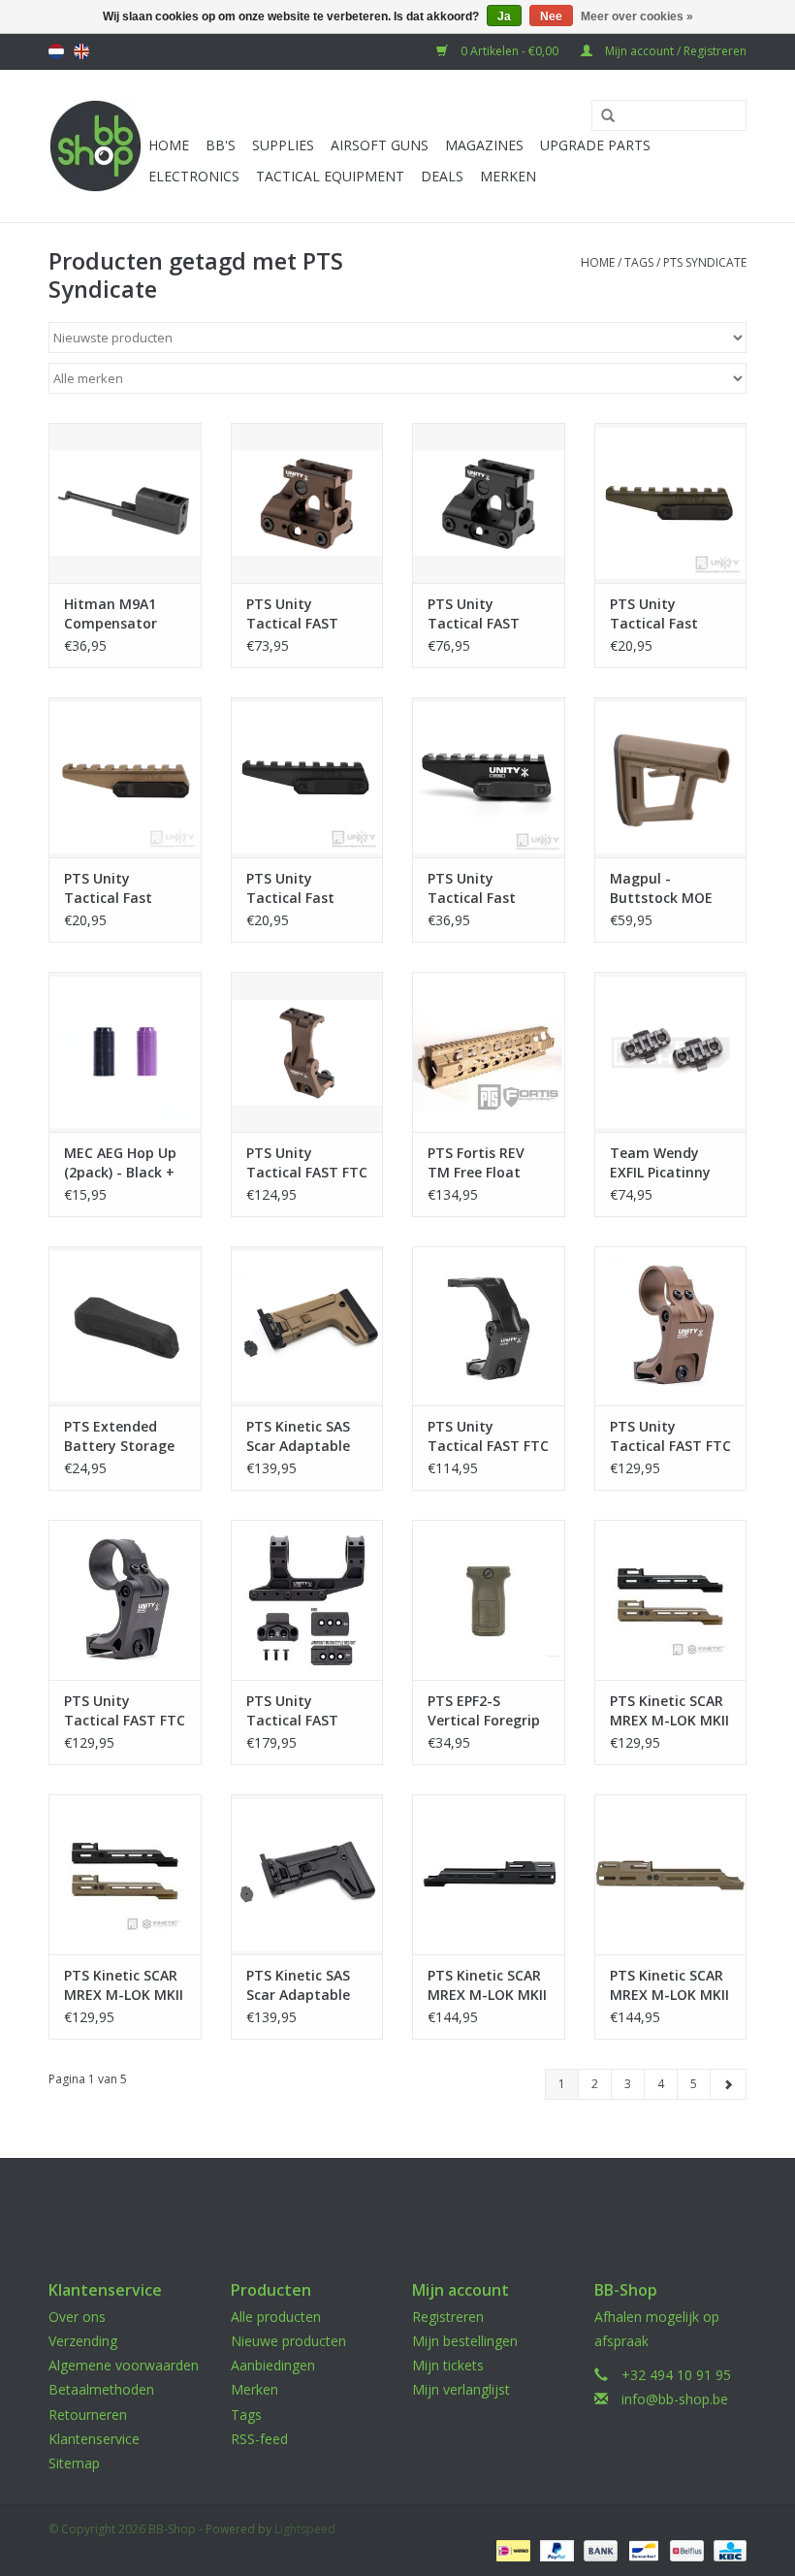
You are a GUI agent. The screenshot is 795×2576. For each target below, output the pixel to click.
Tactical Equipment (330, 176)
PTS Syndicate (705, 262)
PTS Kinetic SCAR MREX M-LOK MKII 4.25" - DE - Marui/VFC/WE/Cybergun (671, 1985)
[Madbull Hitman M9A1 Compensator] (125, 503)
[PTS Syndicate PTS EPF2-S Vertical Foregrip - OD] (489, 1600)
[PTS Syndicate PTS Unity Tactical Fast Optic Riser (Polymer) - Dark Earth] (125, 777)
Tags (639, 262)
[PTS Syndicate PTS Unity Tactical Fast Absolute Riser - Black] (489, 777)
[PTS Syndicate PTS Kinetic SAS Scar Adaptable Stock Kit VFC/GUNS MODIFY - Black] (307, 1874)
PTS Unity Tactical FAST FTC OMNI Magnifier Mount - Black (488, 1436)
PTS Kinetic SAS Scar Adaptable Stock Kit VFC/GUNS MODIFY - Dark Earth (298, 1436)
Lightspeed (305, 2529)
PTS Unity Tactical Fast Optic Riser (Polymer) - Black (303, 888)
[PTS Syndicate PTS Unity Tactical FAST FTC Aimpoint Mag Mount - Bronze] (671, 1326)
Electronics (194, 176)
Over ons (77, 2317)
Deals (442, 176)
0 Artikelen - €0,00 (509, 51)
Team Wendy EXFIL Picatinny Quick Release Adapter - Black (662, 1163)
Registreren (448, 2317)
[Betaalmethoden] (511, 2549)
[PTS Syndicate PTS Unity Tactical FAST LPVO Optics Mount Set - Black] (307, 1600)
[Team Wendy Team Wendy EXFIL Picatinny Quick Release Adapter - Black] (671, 1052)
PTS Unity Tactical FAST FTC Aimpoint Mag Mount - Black (125, 1711)
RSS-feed (259, 2439)
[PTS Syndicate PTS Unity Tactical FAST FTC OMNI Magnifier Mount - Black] (489, 1326)
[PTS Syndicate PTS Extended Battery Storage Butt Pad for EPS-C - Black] (125, 1326)
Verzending (83, 2341)
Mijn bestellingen (465, 2341)
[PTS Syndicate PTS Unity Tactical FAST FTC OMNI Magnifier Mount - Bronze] (307, 1052)
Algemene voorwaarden (124, 2365)
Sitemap (74, 2463)
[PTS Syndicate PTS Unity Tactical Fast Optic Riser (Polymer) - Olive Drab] (671, 503)
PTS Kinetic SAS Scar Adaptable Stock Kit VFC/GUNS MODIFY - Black (298, 1985)
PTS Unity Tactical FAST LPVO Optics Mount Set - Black (307, 1711)
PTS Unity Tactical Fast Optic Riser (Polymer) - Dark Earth (119, 888)
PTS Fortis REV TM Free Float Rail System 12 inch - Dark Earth (485, 1163)
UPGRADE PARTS (595, 145)
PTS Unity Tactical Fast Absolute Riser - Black (481, 888)
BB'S (221, 145)
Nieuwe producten (288, 2341)
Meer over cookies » (637, 16)
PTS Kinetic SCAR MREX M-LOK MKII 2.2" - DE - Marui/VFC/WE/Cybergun (671, 1711)
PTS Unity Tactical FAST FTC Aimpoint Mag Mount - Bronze (670, 1436)
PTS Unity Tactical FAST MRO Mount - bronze (292, 614)
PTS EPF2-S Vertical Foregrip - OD (484, 1711)
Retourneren (88, 2415)
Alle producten (276, 2317)
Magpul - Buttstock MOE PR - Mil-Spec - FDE (661, 888)
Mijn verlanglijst (461, 2389)
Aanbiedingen (273, 2365)
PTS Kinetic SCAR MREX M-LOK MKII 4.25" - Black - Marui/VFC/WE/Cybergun (489, 1985)
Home (169, 145)
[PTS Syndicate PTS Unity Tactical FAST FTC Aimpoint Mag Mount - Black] (125, 1600)
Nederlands (56, 51)
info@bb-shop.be (675, 2399)
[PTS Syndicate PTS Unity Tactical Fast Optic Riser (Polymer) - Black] (307, 777)
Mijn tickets (448, 2365)
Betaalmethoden (101, 2389)
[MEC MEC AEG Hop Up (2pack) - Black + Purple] (125, 1052)
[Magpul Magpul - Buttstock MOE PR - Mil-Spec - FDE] (671, 777)
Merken (508, 176)
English (81, 51)
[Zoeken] (601, 116)
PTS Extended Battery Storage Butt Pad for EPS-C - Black (123, 1436)
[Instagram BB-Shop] (415, 2203)
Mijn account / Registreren (674, 51)
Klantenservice (94, 2439)
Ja (504, 16)
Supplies (283, 145)
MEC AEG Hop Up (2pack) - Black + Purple (120, 1163)
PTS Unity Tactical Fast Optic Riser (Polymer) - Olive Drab (665, 614)
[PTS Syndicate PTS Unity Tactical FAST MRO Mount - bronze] (307, 503)
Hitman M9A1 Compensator (111, 613)
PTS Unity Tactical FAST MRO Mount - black (474, 614)
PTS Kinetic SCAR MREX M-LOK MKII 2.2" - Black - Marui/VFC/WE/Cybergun (125, 1985)
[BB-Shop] (95, 146)
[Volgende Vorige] (728, 2084)
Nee (551, 16)
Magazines (484, 145)
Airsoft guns (380, 145)
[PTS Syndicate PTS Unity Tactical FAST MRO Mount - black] (489, 503)
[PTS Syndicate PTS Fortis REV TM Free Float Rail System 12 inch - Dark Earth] (489, 1052)
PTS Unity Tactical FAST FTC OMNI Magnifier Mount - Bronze (307, 1163)
